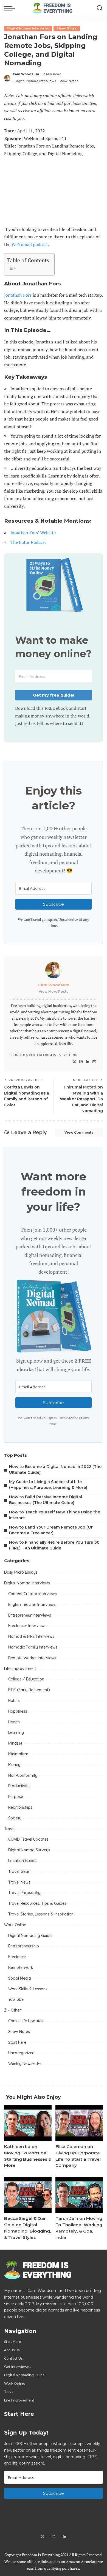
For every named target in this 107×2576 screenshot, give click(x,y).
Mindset (15, 1743)
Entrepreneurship (24, 1946)
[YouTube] (94, 1062)
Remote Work (21, 1968)
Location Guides (23, 1861)
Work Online (15, 1925)
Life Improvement (20, 1669)
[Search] (100, 8)
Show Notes (67, 28)
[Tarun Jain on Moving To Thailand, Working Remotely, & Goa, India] (79, 2195)
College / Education (26, 1679)
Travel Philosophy (24, 1893)
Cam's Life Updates (26, 2021)
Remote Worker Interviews (32, 1658)
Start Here (17, 2042)
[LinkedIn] (88, 1062)
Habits (14, 1701)
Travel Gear (19, 1871)
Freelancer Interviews (27, 1626)
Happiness (18, 1711)
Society (15, 1818)
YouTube (16, 1999)
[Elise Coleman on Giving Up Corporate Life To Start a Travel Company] (79, 2123)
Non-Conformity (23, 1775)
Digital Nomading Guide (30, 1936)
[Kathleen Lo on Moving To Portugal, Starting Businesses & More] (28, 2123)
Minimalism (18, 1754)
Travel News (19, 1882)
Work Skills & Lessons (28, 1989)
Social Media (20, 1978)
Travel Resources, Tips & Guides (37, 1903)
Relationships (20, 1807)
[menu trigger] (11, 8)
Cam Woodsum (26, 74)
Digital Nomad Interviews (28, 28)
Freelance (17, 1957)
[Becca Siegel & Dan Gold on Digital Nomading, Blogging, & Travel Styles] (28, 2195)
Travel (10, 1829)
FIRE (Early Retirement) (29, 1690)
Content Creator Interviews (33, 1594)
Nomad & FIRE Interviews (31, 1636)
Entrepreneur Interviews (30, 1615)
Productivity (19, 1786)
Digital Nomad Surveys (29, 1850)
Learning (16, 1732)
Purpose (16, 1797)
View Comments (79, 1132)
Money (14, 1765)
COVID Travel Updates (28, 1839)
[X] (74, 1062)
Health (14, 1722)
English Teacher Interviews (32, 1604)
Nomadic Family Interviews (33, 1647)
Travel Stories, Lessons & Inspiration (41, 1914)
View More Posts (54, 991)
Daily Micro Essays (21, 1572)
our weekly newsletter (63, 837)
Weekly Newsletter (25, 2064)
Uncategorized (21, 2053)
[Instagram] (81, 1062)
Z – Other (12, 2010)
